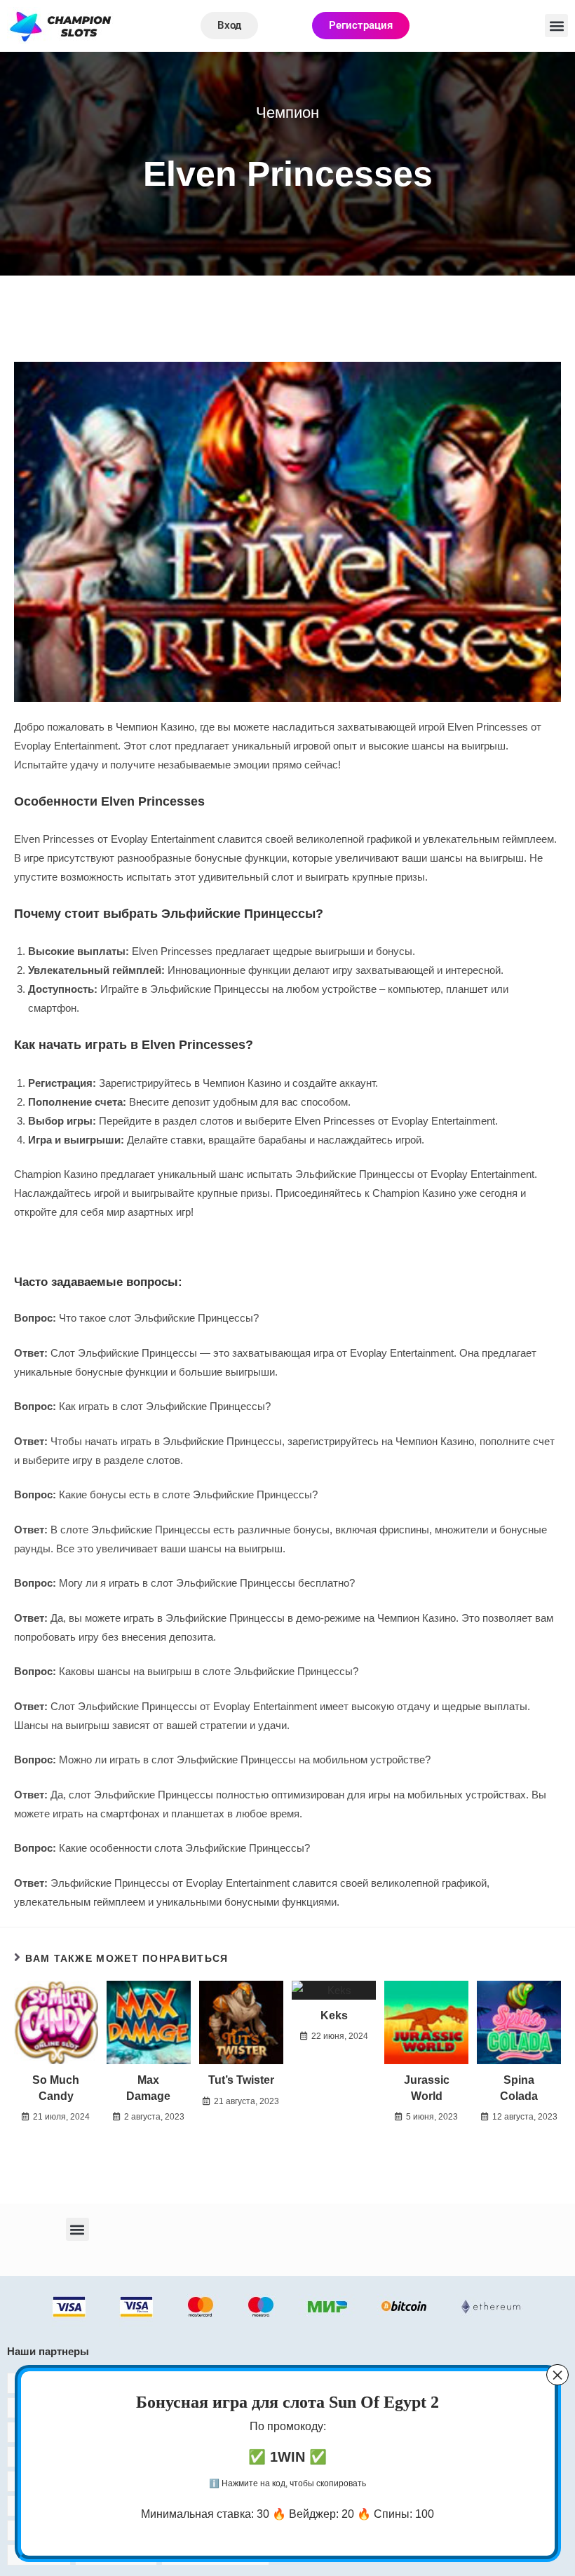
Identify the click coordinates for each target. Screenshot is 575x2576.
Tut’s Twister (241, 2080)
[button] (556, 26)
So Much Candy (56, 2088)
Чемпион (287, 113)
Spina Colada (519, 2088)
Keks (334, 2015)
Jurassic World (427, 2088)
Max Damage (148, 2088)
